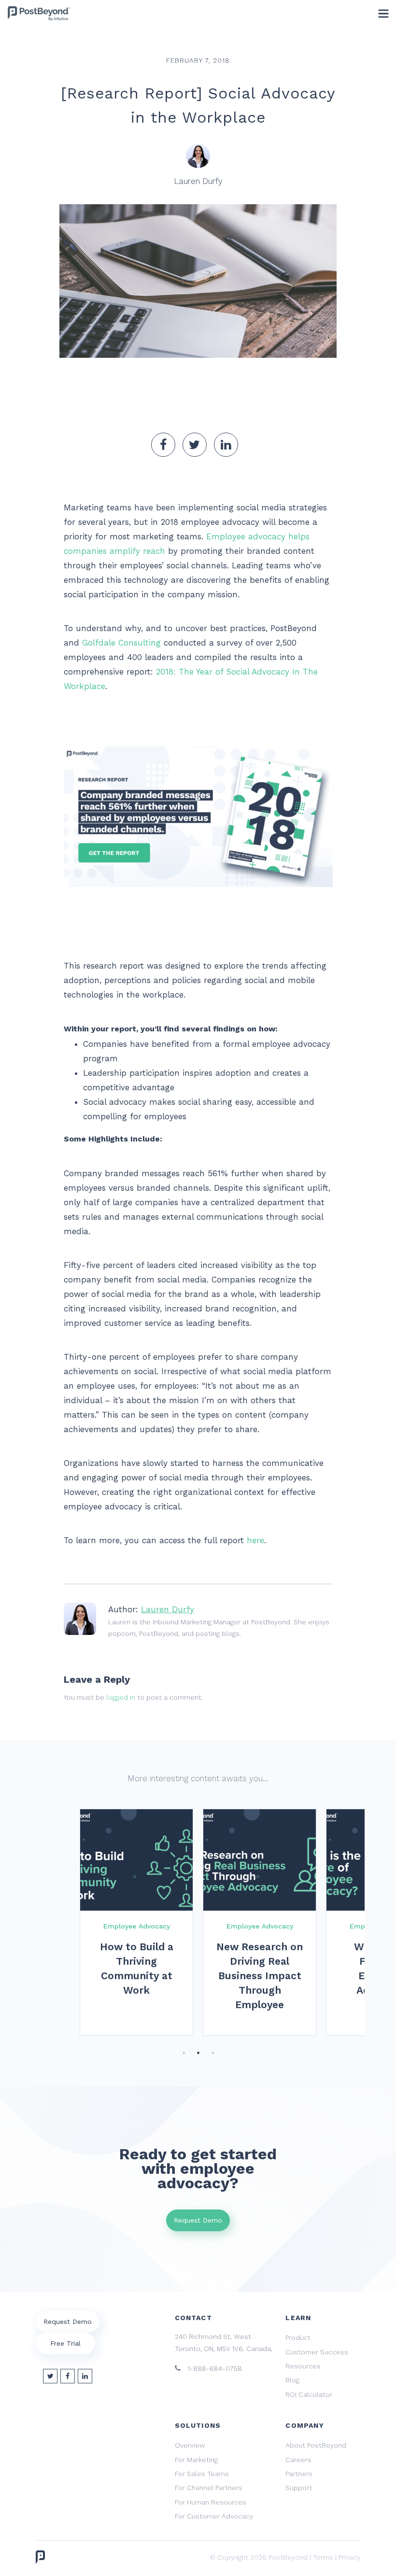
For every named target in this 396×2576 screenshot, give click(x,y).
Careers (298, 2460)
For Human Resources (211, 2502)
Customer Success (317, 2352)
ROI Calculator (309, 2394)
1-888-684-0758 (214, 2368)
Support (299, 2488)
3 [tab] (212, 2053)
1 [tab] (184, 2053)
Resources (303, 2366)
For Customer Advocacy (214, 2516)
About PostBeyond (316, 2445)
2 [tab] (198, 2053)
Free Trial (65, 2343)
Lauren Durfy (168, 1609)
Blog (292, 2380)
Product (298, 2337)
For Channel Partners (209, 2488)
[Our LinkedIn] (85, 2376)
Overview (190, 2445)
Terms (323, 2557)
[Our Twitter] (50, 2376)
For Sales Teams (202, 2474)
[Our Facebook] (68, 2376)
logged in (121, 1697)
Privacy (349, 2557)
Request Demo (198, 2220)
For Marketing (196, 2460)
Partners (299, 2474)
